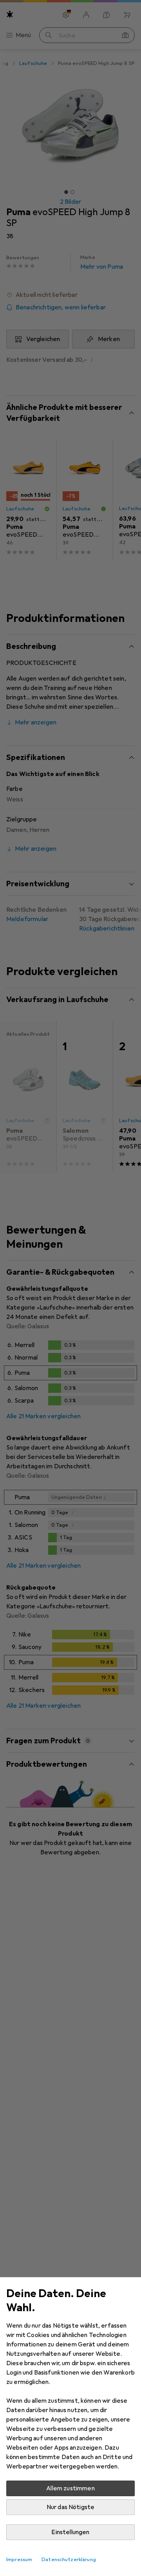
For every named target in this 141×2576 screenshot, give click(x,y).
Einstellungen (70, 2532)
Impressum (19, 2560)
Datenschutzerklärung (69, 2560)
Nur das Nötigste (71, 2507)
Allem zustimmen (70, 2488)
